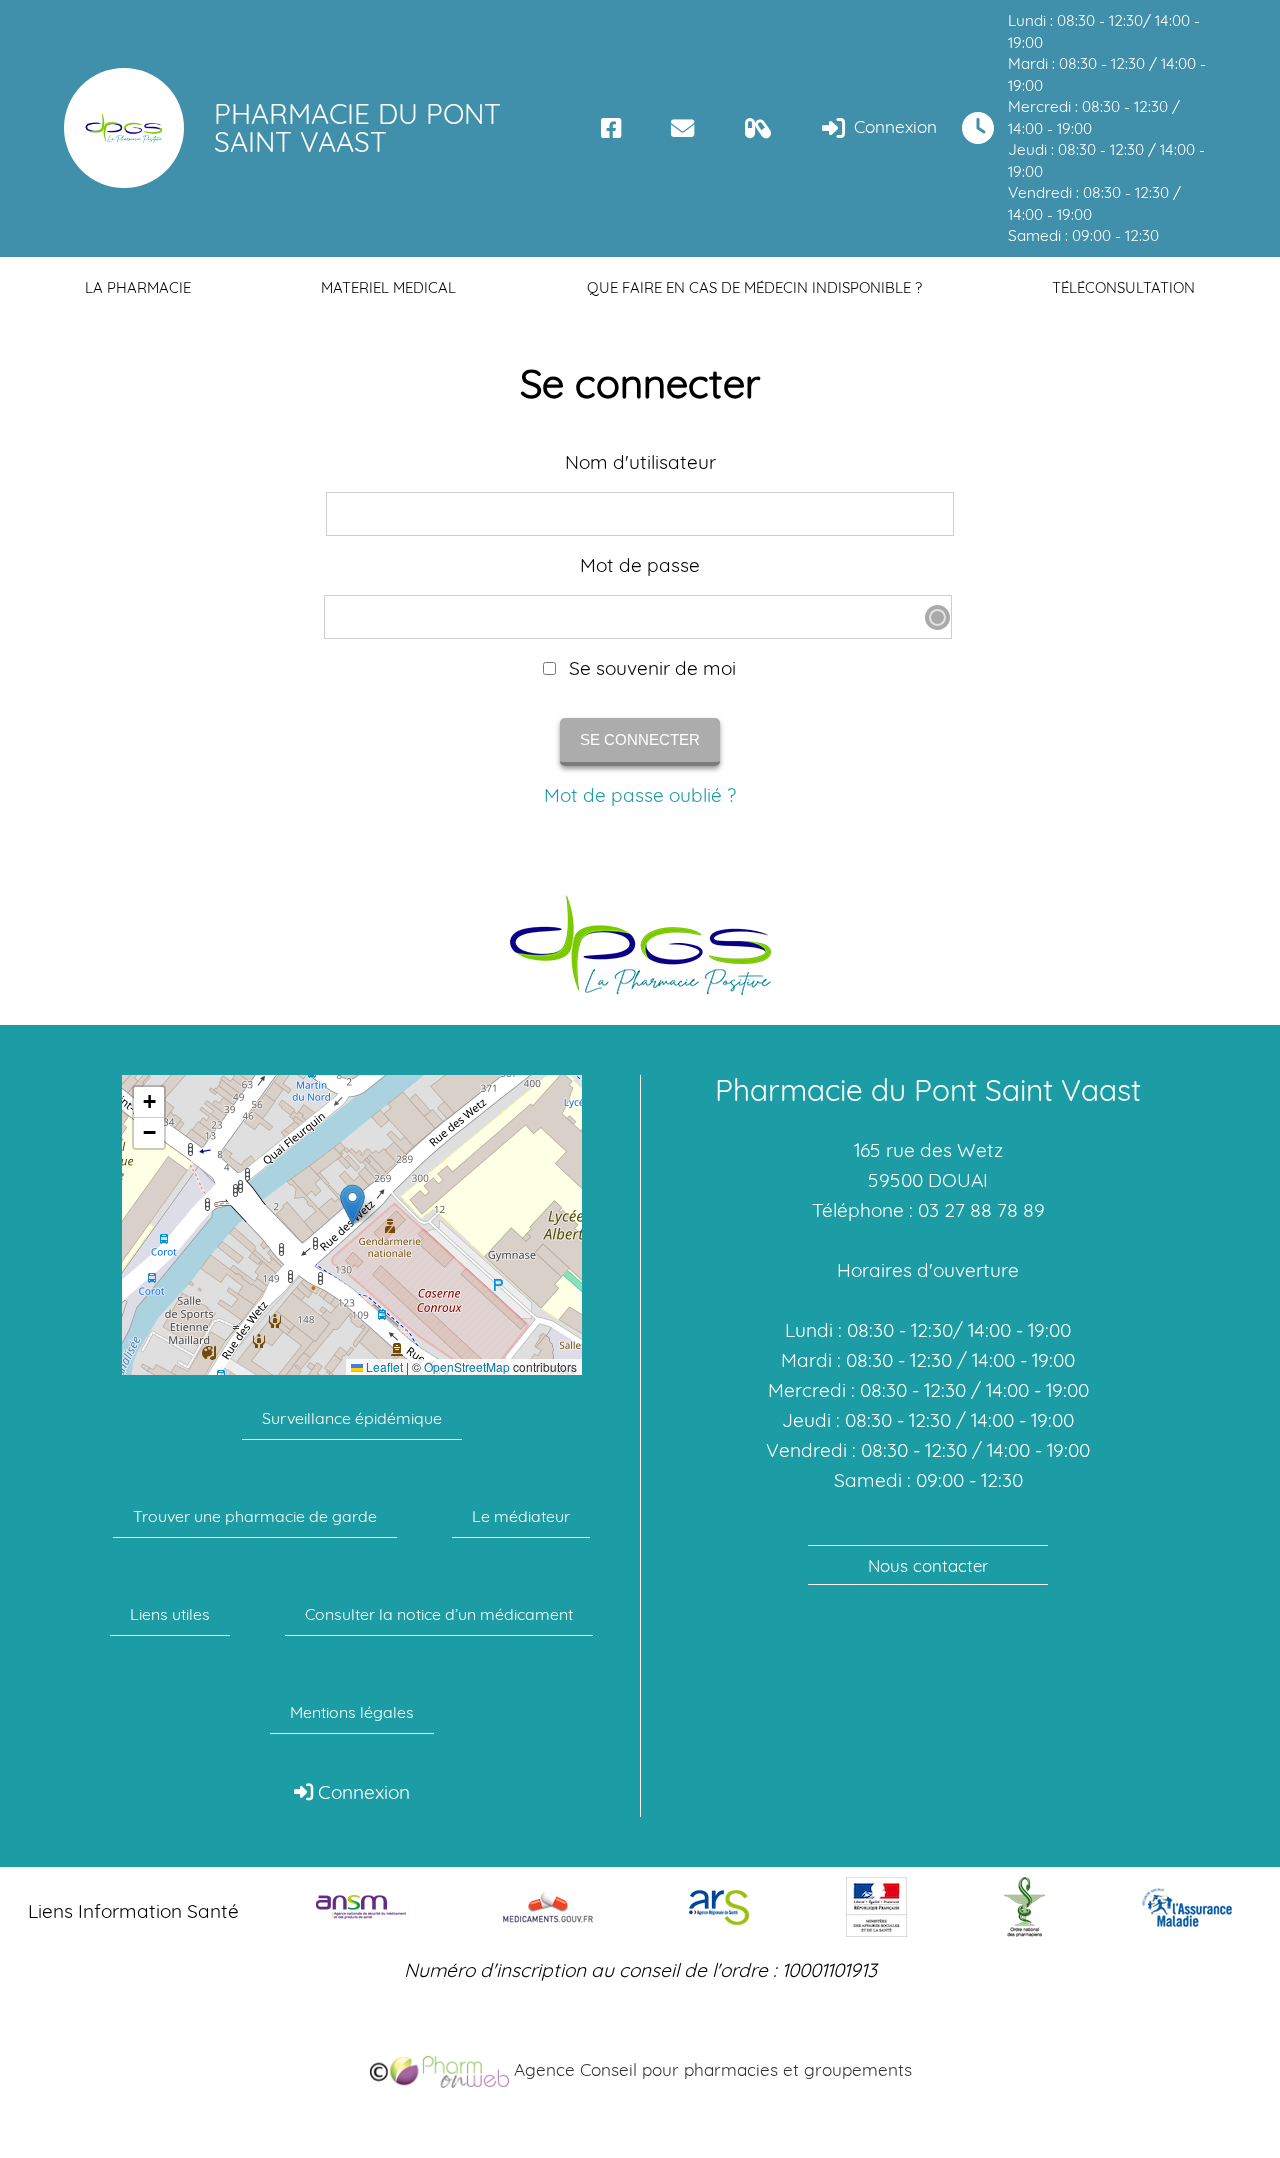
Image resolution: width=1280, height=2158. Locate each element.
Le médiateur (521, 1516)
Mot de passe (640, 565)
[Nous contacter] (682, 128)
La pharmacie (138, 287)
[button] (352, 1204)
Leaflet (383, 1367)
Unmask (937, 617)
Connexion (893, 126)
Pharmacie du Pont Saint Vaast (357, 127)
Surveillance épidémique (352, 1418)
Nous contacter (928, 1565)
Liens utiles (170, 1614)
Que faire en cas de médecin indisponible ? (754, 287)
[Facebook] (611, 128)
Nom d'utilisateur (640, 462)
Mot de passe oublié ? (640, 795)
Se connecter (640, 739)
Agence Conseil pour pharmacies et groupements (710, 2069)
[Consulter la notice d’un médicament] (758, 128)
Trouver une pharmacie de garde (255, 1516)
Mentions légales (352, 1712)
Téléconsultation (1123, 287)
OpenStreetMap (467, 1367)
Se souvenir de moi (650, 668)
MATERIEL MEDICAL (388, 287)
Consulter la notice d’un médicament (439, 1614)
